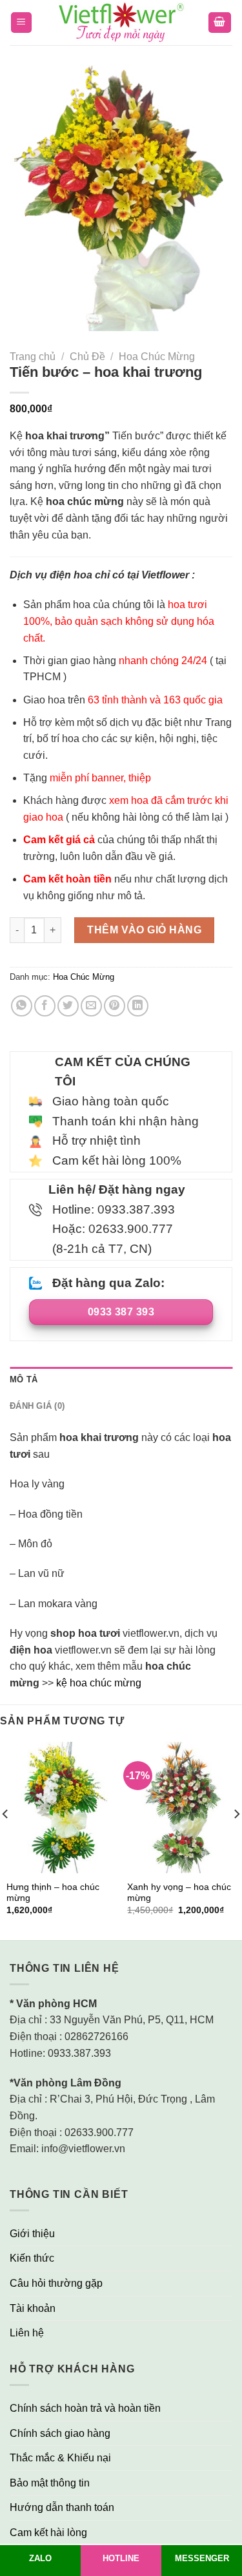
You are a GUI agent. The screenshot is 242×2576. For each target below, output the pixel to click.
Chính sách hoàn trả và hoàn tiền (85, 2408)
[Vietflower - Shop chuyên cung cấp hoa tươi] (121, 23)
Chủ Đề (87, 357)
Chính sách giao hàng (60, 2433)
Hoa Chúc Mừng (157, 357)
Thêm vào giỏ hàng (144, 930)
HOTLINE (121, 2558)
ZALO (40, 2558)
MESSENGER (202, 2558)
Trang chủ (33, 357)
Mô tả (24, 1379)
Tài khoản (33, 2308)
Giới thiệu (32, 2234)
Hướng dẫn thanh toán (62, 2507)
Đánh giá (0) (37, 1406)
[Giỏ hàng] (220, 23)
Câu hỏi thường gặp (56, 2283)
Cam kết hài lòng (48, 2533)
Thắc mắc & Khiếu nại (60, 2458)
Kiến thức (32, 2258)
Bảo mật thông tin (50, 2483)
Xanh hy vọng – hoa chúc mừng (179, 1893)
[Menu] (22, 23)
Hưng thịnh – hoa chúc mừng (53, 1893)
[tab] (121, 1380)
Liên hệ (27, 2333)
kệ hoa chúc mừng (99, 1683)
